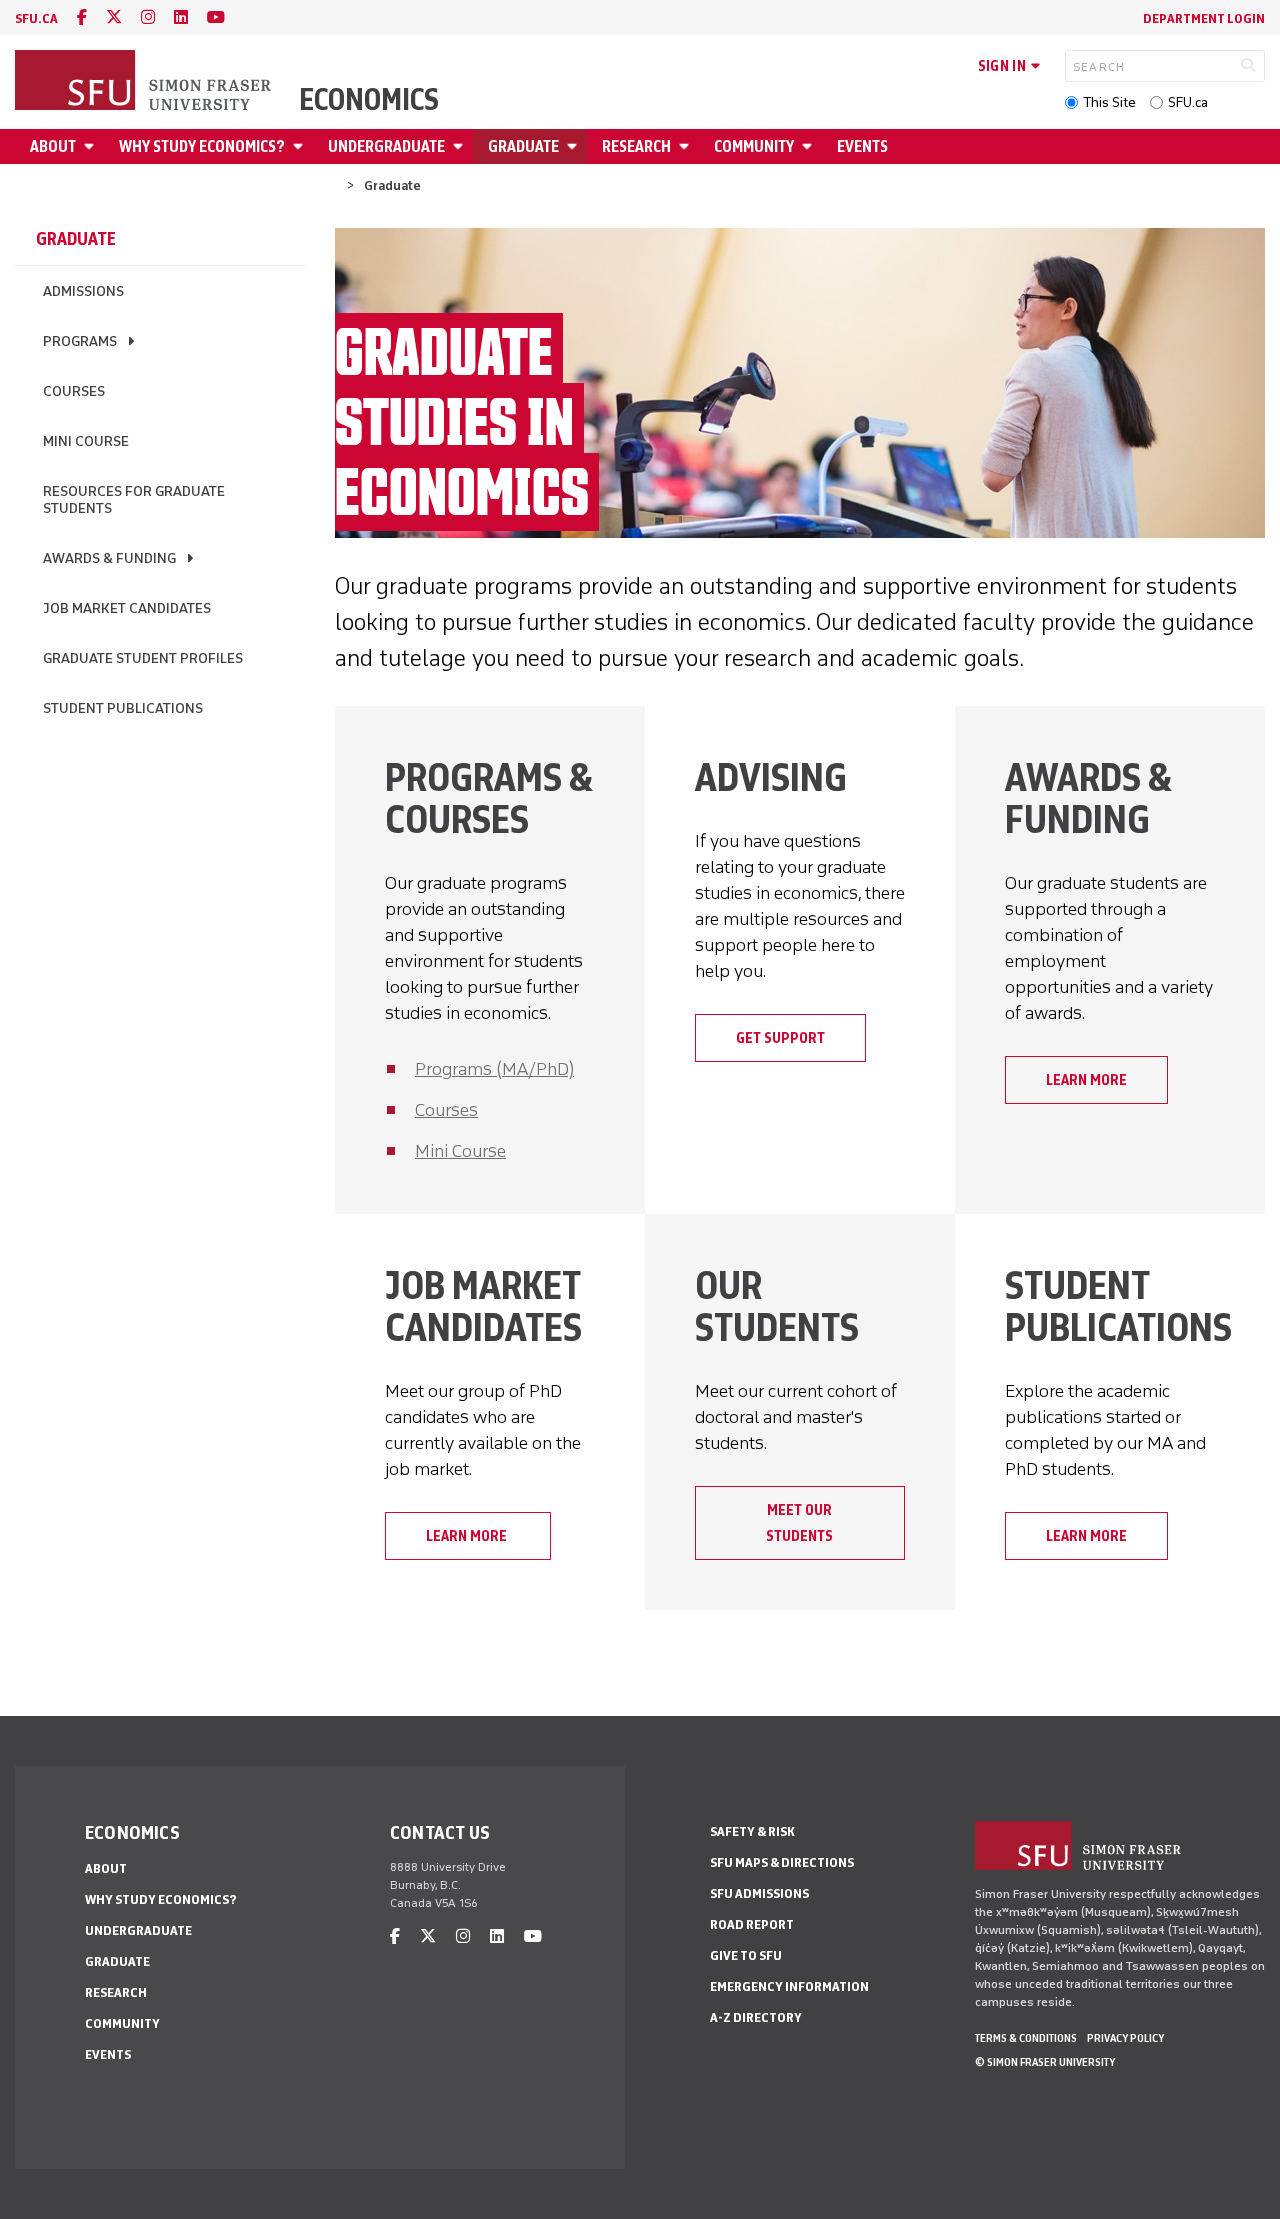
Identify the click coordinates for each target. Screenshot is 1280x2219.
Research (636, 146)
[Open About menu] (92, 146)
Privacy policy (1125, 2038)
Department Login (1204, 18)
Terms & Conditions (1026, 2038)
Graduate (523, 146)
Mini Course (460, 1151)
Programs (80, 341)
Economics (369, 100)
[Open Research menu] (687, 146)
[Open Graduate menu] (575, 146)
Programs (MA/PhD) (494, 1069)
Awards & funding (109, 558)
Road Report (752, 1924)
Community (754, 146)
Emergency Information (789, 1986)
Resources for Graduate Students (134, 500)
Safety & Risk (752, 1831)
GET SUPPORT (780, 1038)
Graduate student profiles (143, 658)
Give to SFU (746, 1955)
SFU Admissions (759, 1893)
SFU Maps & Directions (782, 1862)
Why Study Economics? (202, 146)
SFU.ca (1188, 102)
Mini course (86, 441)
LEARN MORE (1086, 1080)
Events (862, 146)
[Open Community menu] (810, 146)
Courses (74, 391)
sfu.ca (36, 18)
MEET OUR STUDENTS (799, 1523)
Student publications (123, 708)
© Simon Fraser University (1045, 2062)
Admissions (83, 291)
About (53, 146)
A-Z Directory (756, 2017)
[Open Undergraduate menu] (461, 146)
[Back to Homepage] (145, 82)
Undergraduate (386, 146)
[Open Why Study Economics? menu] (301, 146)
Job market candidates (127, 608)
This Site (1109, 102)
